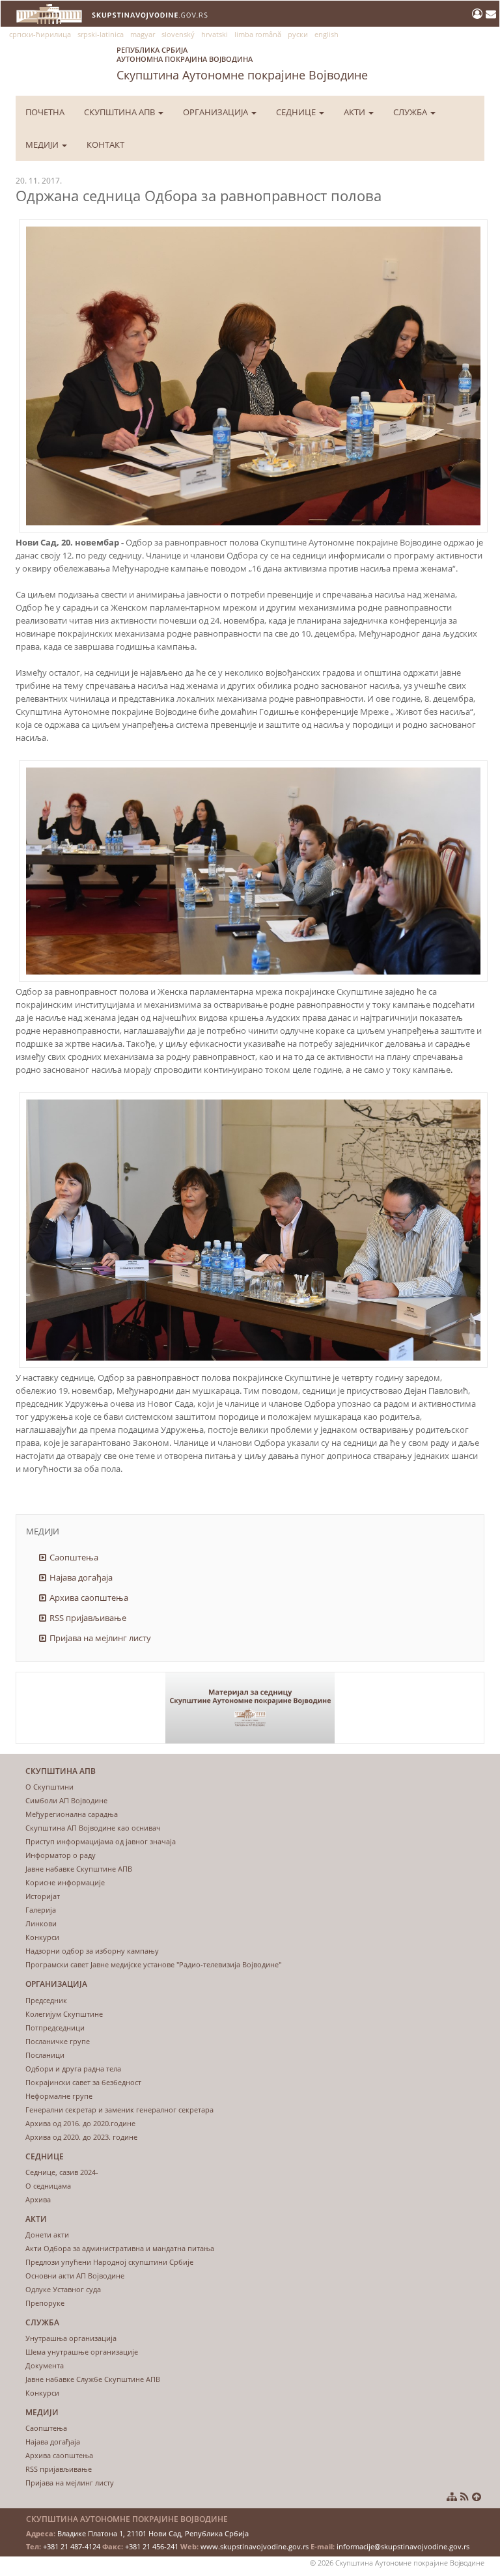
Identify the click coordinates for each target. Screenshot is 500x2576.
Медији (43, 145)
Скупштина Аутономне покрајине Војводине (242, 64)
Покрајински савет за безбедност (83, 2082)
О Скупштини (49, 1787)
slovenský (178, 34)
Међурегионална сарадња (72, 1814)
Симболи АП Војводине (66, 1800)
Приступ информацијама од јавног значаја (101, 1841)
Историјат (43, 1896)
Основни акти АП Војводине (75, 2276)
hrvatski (215, 34)
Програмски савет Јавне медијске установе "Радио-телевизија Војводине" (153, 1964)
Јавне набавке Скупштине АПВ (79, 1869)
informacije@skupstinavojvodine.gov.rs (403, 2546)
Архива (38, 2199)
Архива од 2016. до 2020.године (80, 2123)
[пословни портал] (479, 14)
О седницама (48, 2186)
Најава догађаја (81, 1577)
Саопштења (74, 1557)
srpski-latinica (101, 34)
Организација (216, 112)
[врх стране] (477, 2497)
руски (298, 34)
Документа (45, 2365)
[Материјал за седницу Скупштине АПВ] (250, 1708)
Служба (411, 112)
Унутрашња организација (71, 2338)
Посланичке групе (58, 2041)
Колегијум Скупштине (64, 2014)
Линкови (41, 1923)
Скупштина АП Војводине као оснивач (93, 1828)
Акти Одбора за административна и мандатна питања (120, 2248)
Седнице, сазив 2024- (62, 2172)
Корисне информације (65, 1882)
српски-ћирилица (40, 34)
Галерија (41, 1910)
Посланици (45, 2055)
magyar (143, 34)
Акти (355, 112)
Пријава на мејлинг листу (100, 1638)
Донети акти (47, 2235)
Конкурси (42, 1937)
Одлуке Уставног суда (63, 2289)
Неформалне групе (59, 2096)
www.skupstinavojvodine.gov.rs (255, 2546)
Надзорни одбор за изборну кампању (92, 1951)
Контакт (105, 145)
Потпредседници (55, 2028)
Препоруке (45, 2303)
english (326, 34)
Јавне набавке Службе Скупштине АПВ (93, 2379)
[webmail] (491, 14)
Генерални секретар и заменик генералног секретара (119, 2110)
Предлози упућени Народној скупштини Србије (109, 2262)
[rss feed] (465, 2497)
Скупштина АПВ (120, 112)
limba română (258, 34)
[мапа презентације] (452, 2497)
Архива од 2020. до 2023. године (81, 2137)
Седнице (297, 112)
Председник (46, 2000)
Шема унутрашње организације (82, 2352)
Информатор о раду (61, 1855)
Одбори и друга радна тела (73, 2069)
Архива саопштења (89, 1598)
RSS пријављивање (88, 1618)
